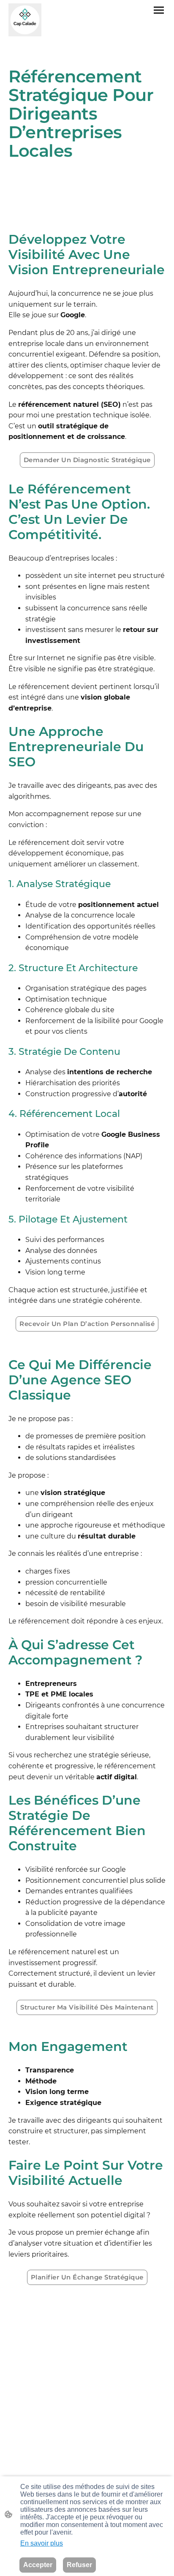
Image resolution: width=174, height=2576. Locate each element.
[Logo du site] (25, 20)
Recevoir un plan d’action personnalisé (87, 1324)
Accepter (38, 2565)
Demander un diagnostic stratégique (87, 460)
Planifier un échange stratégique (87, 2277)
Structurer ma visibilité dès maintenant (87, 2007)
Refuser (79, 2565)
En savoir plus (42, 2543)
